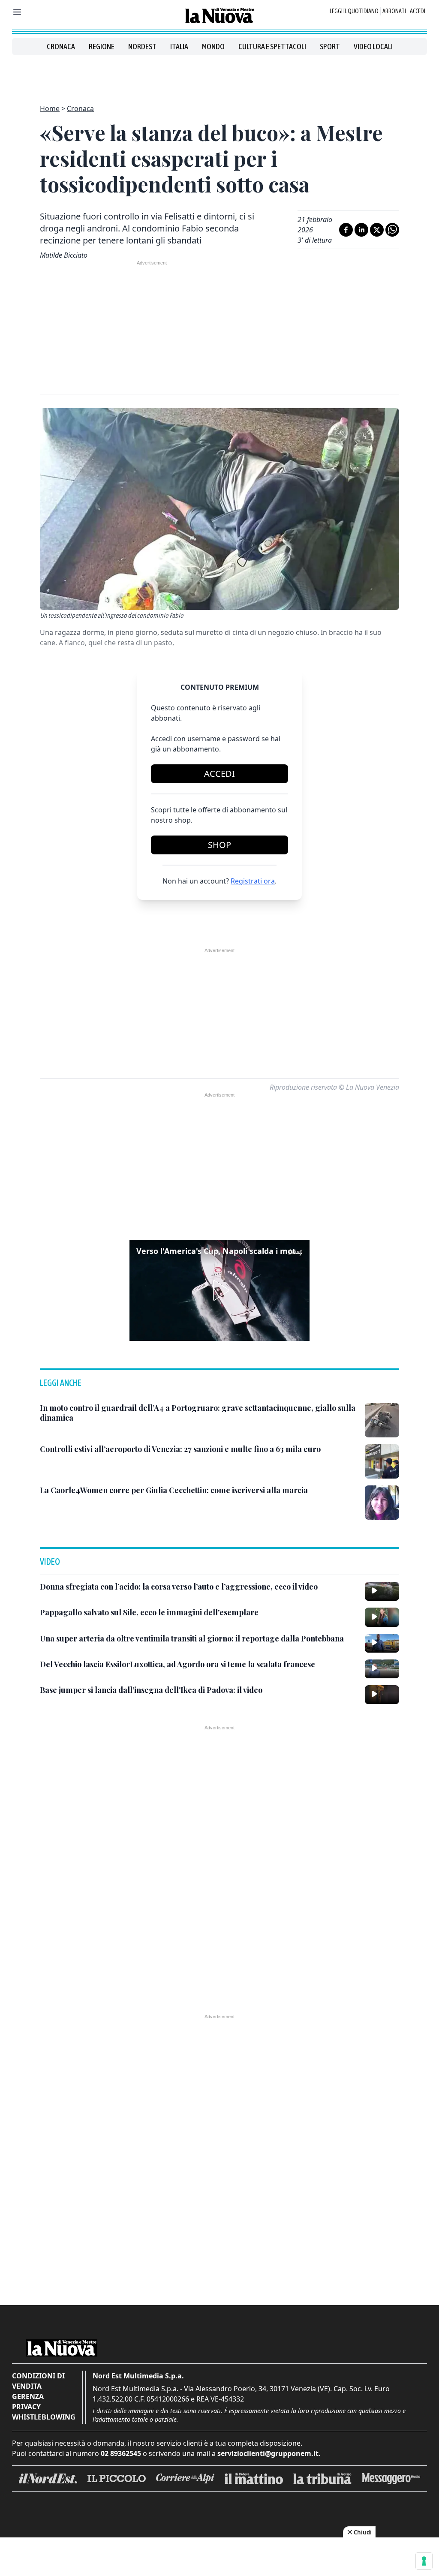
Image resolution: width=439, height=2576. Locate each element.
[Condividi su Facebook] (346, 230)
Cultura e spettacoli (272, 47)
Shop (219, 845)
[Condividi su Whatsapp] (392, 230)
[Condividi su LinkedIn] (361, 230)
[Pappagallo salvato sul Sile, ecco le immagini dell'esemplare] (382, 1617)
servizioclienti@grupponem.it (268, 2453)
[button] (219, 1290)
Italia (179, 47)
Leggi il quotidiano (354, 11)
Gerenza (28, 2396)
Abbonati (394, 11)
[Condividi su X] (377, 230)
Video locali (373, 47)
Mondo (213, 47)
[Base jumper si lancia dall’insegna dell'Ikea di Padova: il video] (382, 1695)
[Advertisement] (219, 75)
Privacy (26, 2407)
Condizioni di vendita (38, 2381)
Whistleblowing (44, 2417)
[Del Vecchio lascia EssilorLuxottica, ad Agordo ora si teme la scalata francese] (382, 1669)
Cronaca (61, 47)
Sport (330, 47)
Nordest (142, 47)
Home (50, 108)
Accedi (418, 11)
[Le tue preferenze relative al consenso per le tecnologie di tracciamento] (424, 2561)
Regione (102, 47)
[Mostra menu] (17, 12)
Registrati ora (253, 881)
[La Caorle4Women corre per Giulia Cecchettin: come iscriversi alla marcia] (382, 1503)
